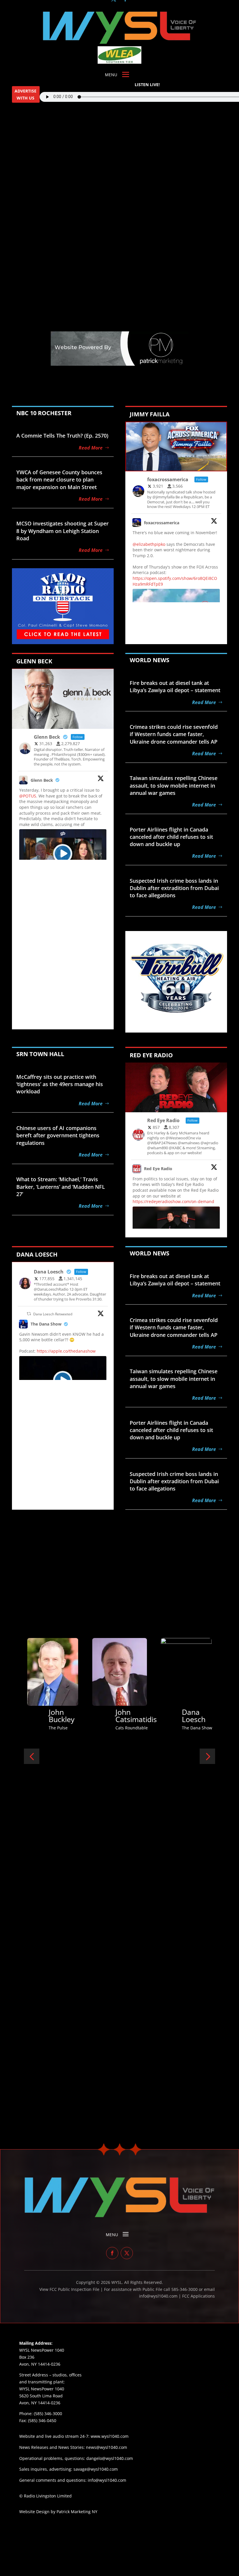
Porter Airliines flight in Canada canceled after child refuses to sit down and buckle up (171, 837)
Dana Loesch (81, 1716)
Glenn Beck (42, 780)
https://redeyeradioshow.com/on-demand (173, 1201)
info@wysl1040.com (107, 2480)
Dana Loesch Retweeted (53, 1314)
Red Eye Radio (158, 1169)
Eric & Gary (146, 1716)
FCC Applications (198, 2296)
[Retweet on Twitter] (29, 1314)
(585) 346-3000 (48, 2414)
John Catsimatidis (24, 1716)
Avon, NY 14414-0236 (40, 2403)
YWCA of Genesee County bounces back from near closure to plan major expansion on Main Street (59, 479)
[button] (32, 1756)
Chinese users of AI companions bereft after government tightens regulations (58, 1135)
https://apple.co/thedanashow (66, 1351)
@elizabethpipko (149, 544)
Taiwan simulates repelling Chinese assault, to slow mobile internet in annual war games (174, 785)
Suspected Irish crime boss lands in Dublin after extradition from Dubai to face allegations (174, 888)
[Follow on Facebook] (112, 2253)
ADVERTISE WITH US (26, 94)
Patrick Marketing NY (77, 2512)
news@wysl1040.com (107, 2447)
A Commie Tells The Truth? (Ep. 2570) (62, 436)
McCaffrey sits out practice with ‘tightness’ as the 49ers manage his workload (60, 1084)
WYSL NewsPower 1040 (42, 2389)
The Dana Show (46, 1324)
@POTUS (28, 796)
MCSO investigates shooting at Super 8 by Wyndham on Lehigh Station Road (63, 531)
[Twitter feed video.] (63, 854)
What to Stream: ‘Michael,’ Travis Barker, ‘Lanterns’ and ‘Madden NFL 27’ (61, 1186)
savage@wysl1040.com (96, 2469)
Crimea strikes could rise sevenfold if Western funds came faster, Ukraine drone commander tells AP (174, 734)
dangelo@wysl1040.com (110, 2458)
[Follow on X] (127, 2253)
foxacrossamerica (162, 523)
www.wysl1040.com (110, 2436)
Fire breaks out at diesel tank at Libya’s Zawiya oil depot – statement (175, 686)
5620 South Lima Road (41, 2396)
